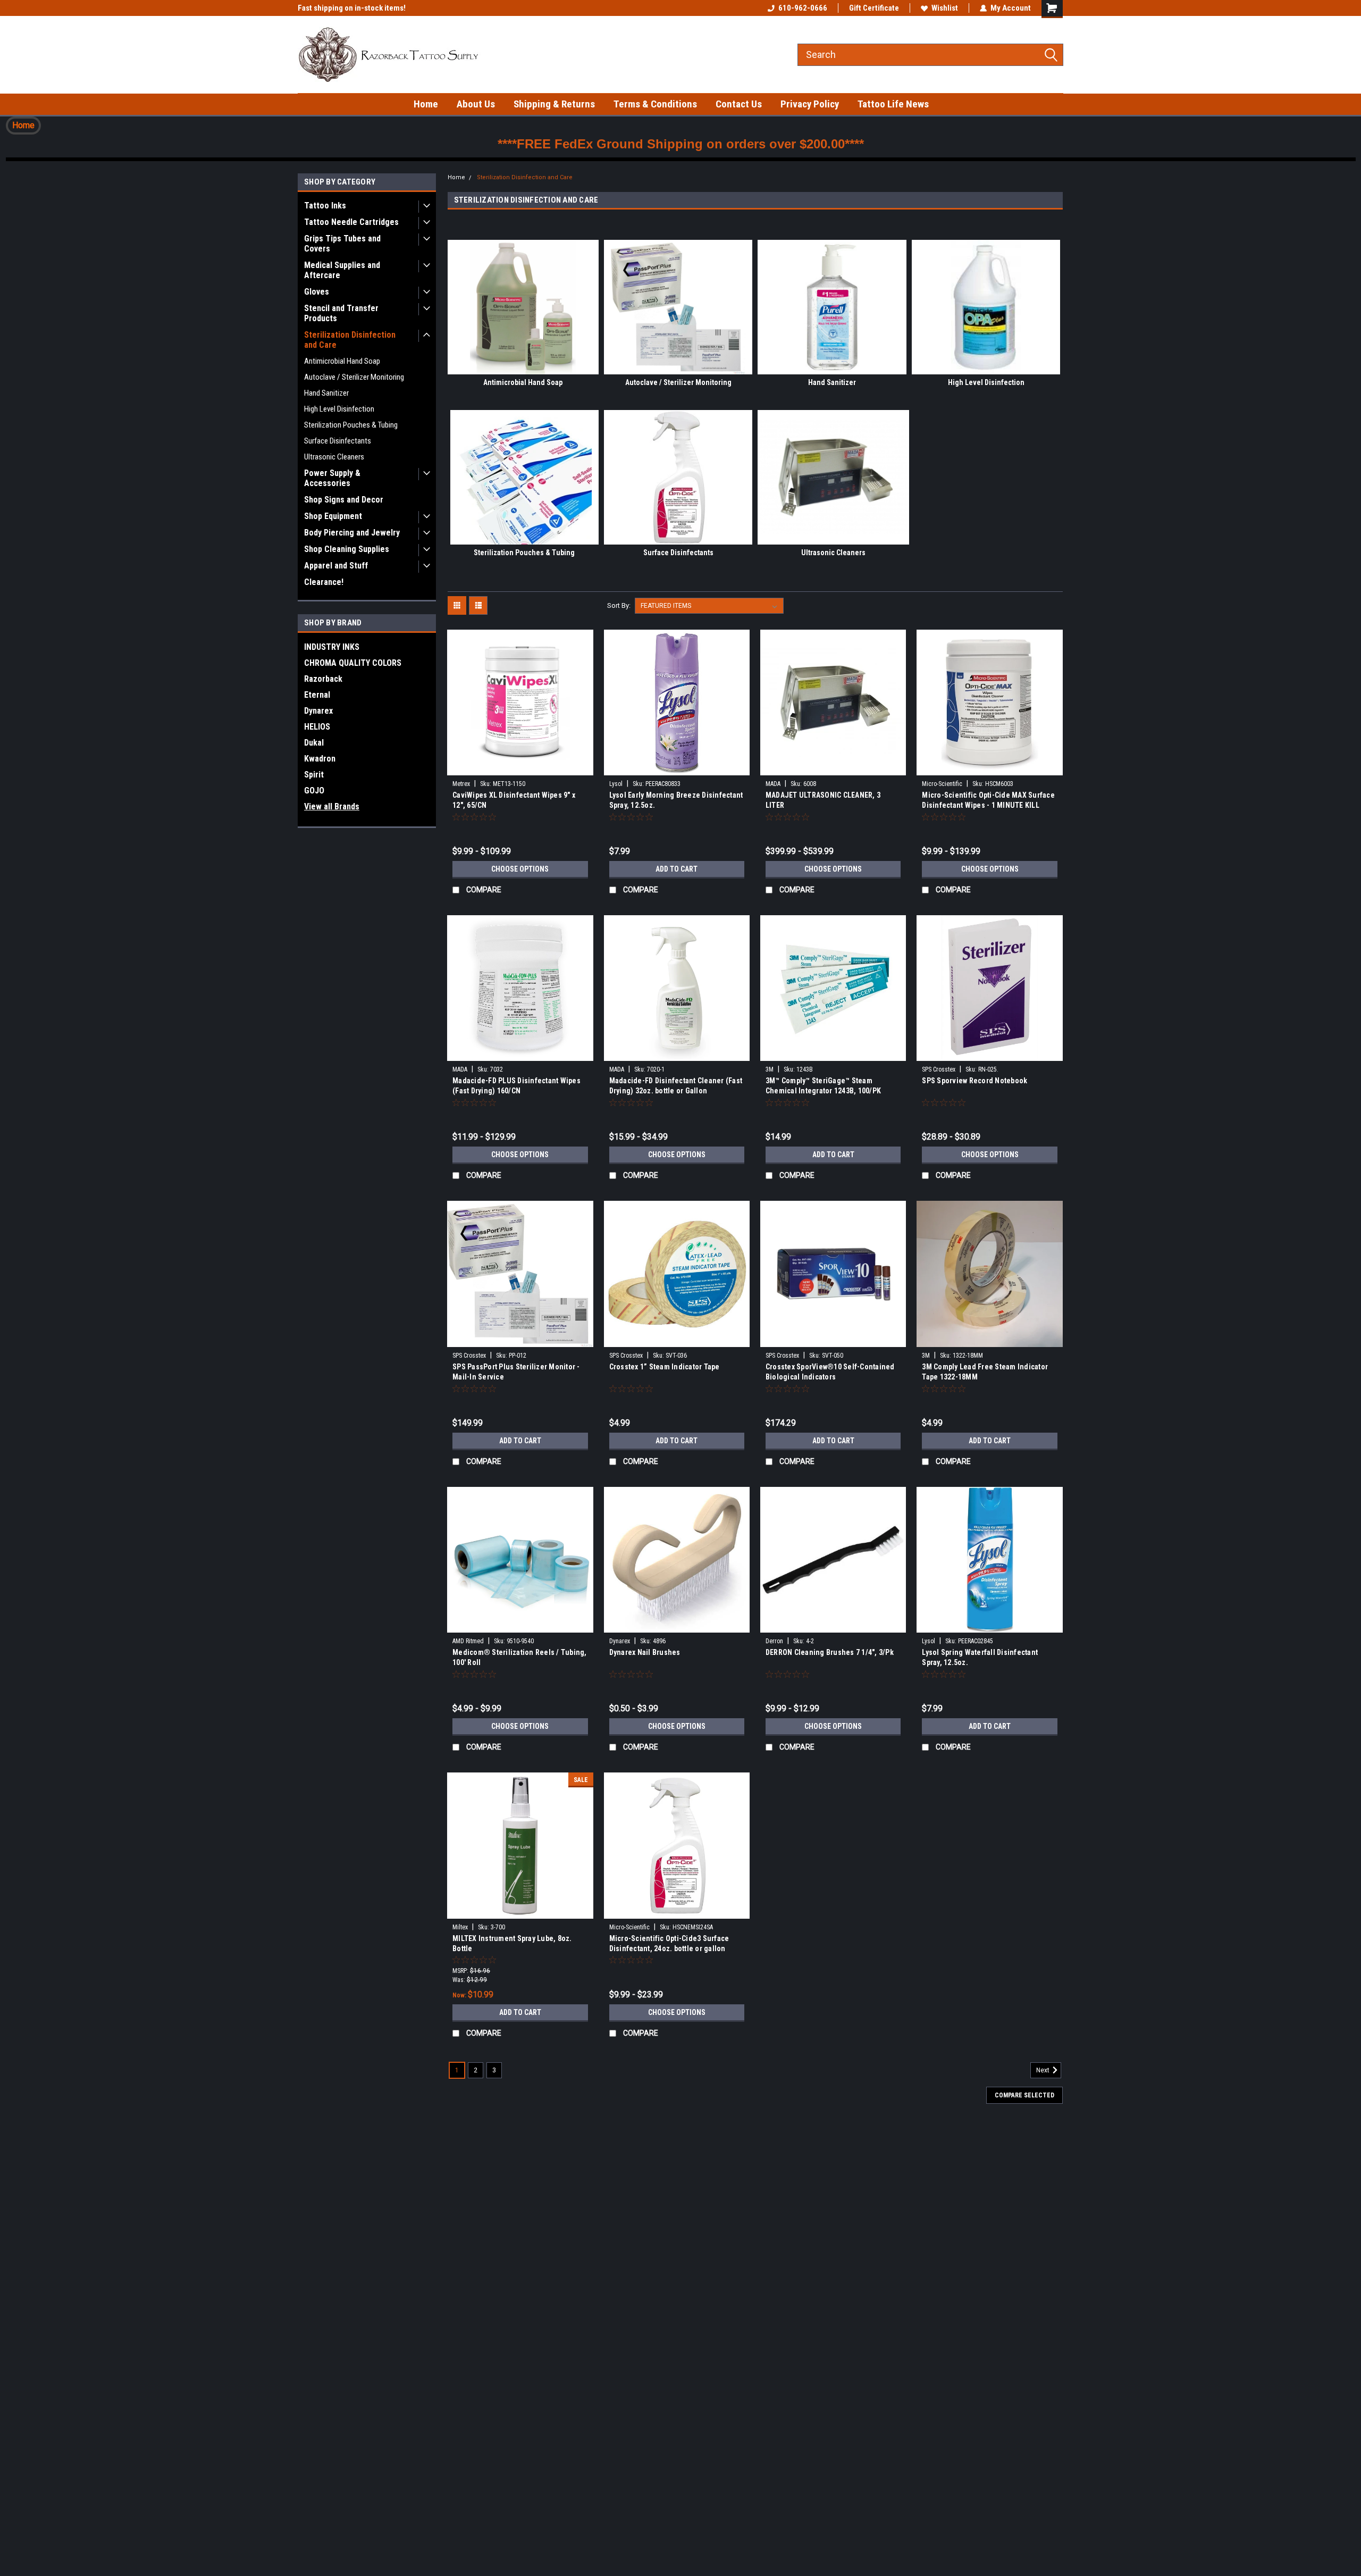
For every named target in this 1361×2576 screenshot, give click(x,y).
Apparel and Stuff (336, 566)
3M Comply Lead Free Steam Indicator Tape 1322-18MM (985, 1372)
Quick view (520, 767)
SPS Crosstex (939, 1069)
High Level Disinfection (339, 409)
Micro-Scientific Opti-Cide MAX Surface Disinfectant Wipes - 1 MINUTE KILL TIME (988, 805)
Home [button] (23, 125)
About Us (476, 104)
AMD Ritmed (468, 1641)
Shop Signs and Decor (344, 500)
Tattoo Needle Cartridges (351, 222)
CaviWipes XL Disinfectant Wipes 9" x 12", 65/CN (514, 800)
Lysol (616, 784)
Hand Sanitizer (326, 393)
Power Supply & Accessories (332, 478)
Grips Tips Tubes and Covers (342, 244)
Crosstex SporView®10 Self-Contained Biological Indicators (830, 1372)
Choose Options (520, 869)
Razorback (323, 679)
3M (770, 1069)
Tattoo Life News (893, 104)
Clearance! (324, 582)
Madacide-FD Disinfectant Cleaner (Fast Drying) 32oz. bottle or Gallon (676, 1086)
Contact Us (739, 104)
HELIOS (317, 727)
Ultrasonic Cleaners (334, 457)
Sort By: (619, 605)
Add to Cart (677, 869)
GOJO (314, 791)
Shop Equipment (333, 516)
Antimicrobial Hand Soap (342, 361)
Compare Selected (1024, 2095)
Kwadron (320, 759)
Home (426, 104)
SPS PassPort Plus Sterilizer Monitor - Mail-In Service (516, 1372)
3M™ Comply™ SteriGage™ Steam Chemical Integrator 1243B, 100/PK (823, 1086)
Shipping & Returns (554, 104)
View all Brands (332, 806)
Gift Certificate (874, 8)
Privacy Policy (810, 104)
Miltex (460, 1927)
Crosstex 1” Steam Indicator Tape (665, 1367)
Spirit (314, 775)
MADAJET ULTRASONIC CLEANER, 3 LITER (823, 800)
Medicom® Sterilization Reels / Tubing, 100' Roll (520, 1657)
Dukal (314, 743)
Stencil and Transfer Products (341, 313)
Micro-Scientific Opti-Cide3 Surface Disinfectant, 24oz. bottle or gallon (669, 1943)
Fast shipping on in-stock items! (352, 8)
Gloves (317, 292)
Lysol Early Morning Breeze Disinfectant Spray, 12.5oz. (676, 800)
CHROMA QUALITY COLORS (353, 663)
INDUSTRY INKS (332, 647)
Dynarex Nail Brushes (645, 1652)
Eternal (317, 695)
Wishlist (945, 8)
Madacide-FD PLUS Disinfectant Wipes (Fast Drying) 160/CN (516, 1086)
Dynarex (318, 711)
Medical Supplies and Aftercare (342, 270)
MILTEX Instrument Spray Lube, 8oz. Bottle (512, 1943)
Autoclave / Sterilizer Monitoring (354, 377)
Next (1044, 2070)
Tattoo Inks (325, 206)
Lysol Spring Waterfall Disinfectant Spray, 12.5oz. (980, 1657)
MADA (773, 784)
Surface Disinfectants (338, 441)
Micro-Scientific (942, 784)
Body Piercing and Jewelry (352, 533)
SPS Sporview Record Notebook (974, 1081)
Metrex (461, 784)
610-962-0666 (803, 8)
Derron (774, 1641)
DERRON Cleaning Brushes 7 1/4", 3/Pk (830, 1652)
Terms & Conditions (655, 104)
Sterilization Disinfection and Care (350, 340)
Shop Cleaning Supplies (347, 549)
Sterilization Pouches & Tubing (351, 425)
